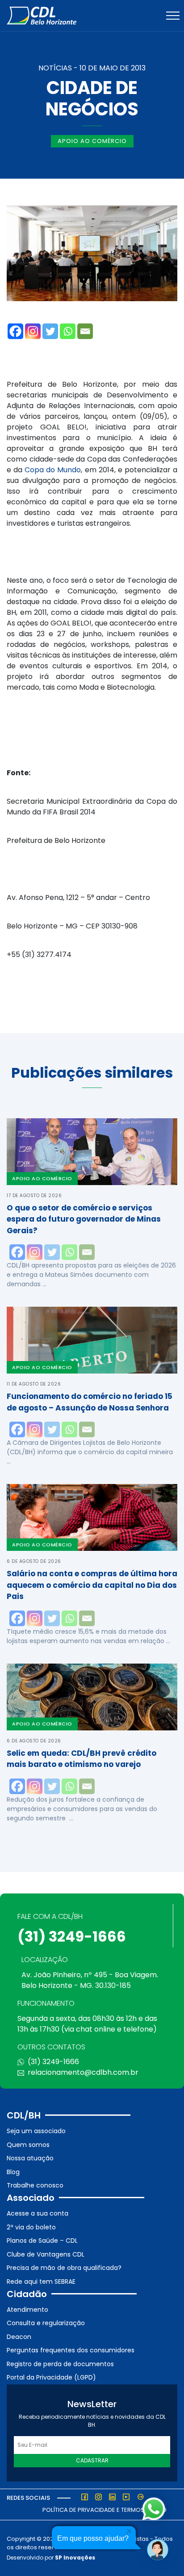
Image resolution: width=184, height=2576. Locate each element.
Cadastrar (92, 2460)
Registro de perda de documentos (60, 2364)
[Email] (85, 331)
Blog (13, 2172)
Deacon (19, 2337)
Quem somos (28, 2145)
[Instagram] (33, 331)
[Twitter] (50, 331)
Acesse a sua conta (38, 2213)
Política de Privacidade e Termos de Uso (105, 2510)
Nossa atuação (30, 2158)
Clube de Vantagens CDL (46, 2254)
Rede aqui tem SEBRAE (41, 2282)
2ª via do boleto (31, 2227)
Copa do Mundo (53, 470)
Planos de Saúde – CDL (42, 2241)
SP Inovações (75, 2558)
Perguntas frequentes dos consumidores (71, 2350)
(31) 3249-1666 (72, 1936)
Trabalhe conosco (35, 2185)
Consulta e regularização (46, 2323)
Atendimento (27, 2310)
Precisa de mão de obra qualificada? (64, 2268)
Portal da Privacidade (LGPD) (51, 2377)
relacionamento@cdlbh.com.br (83, 2072)
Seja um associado (36, 2131)
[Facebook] (15, 331)
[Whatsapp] (68, 331)
